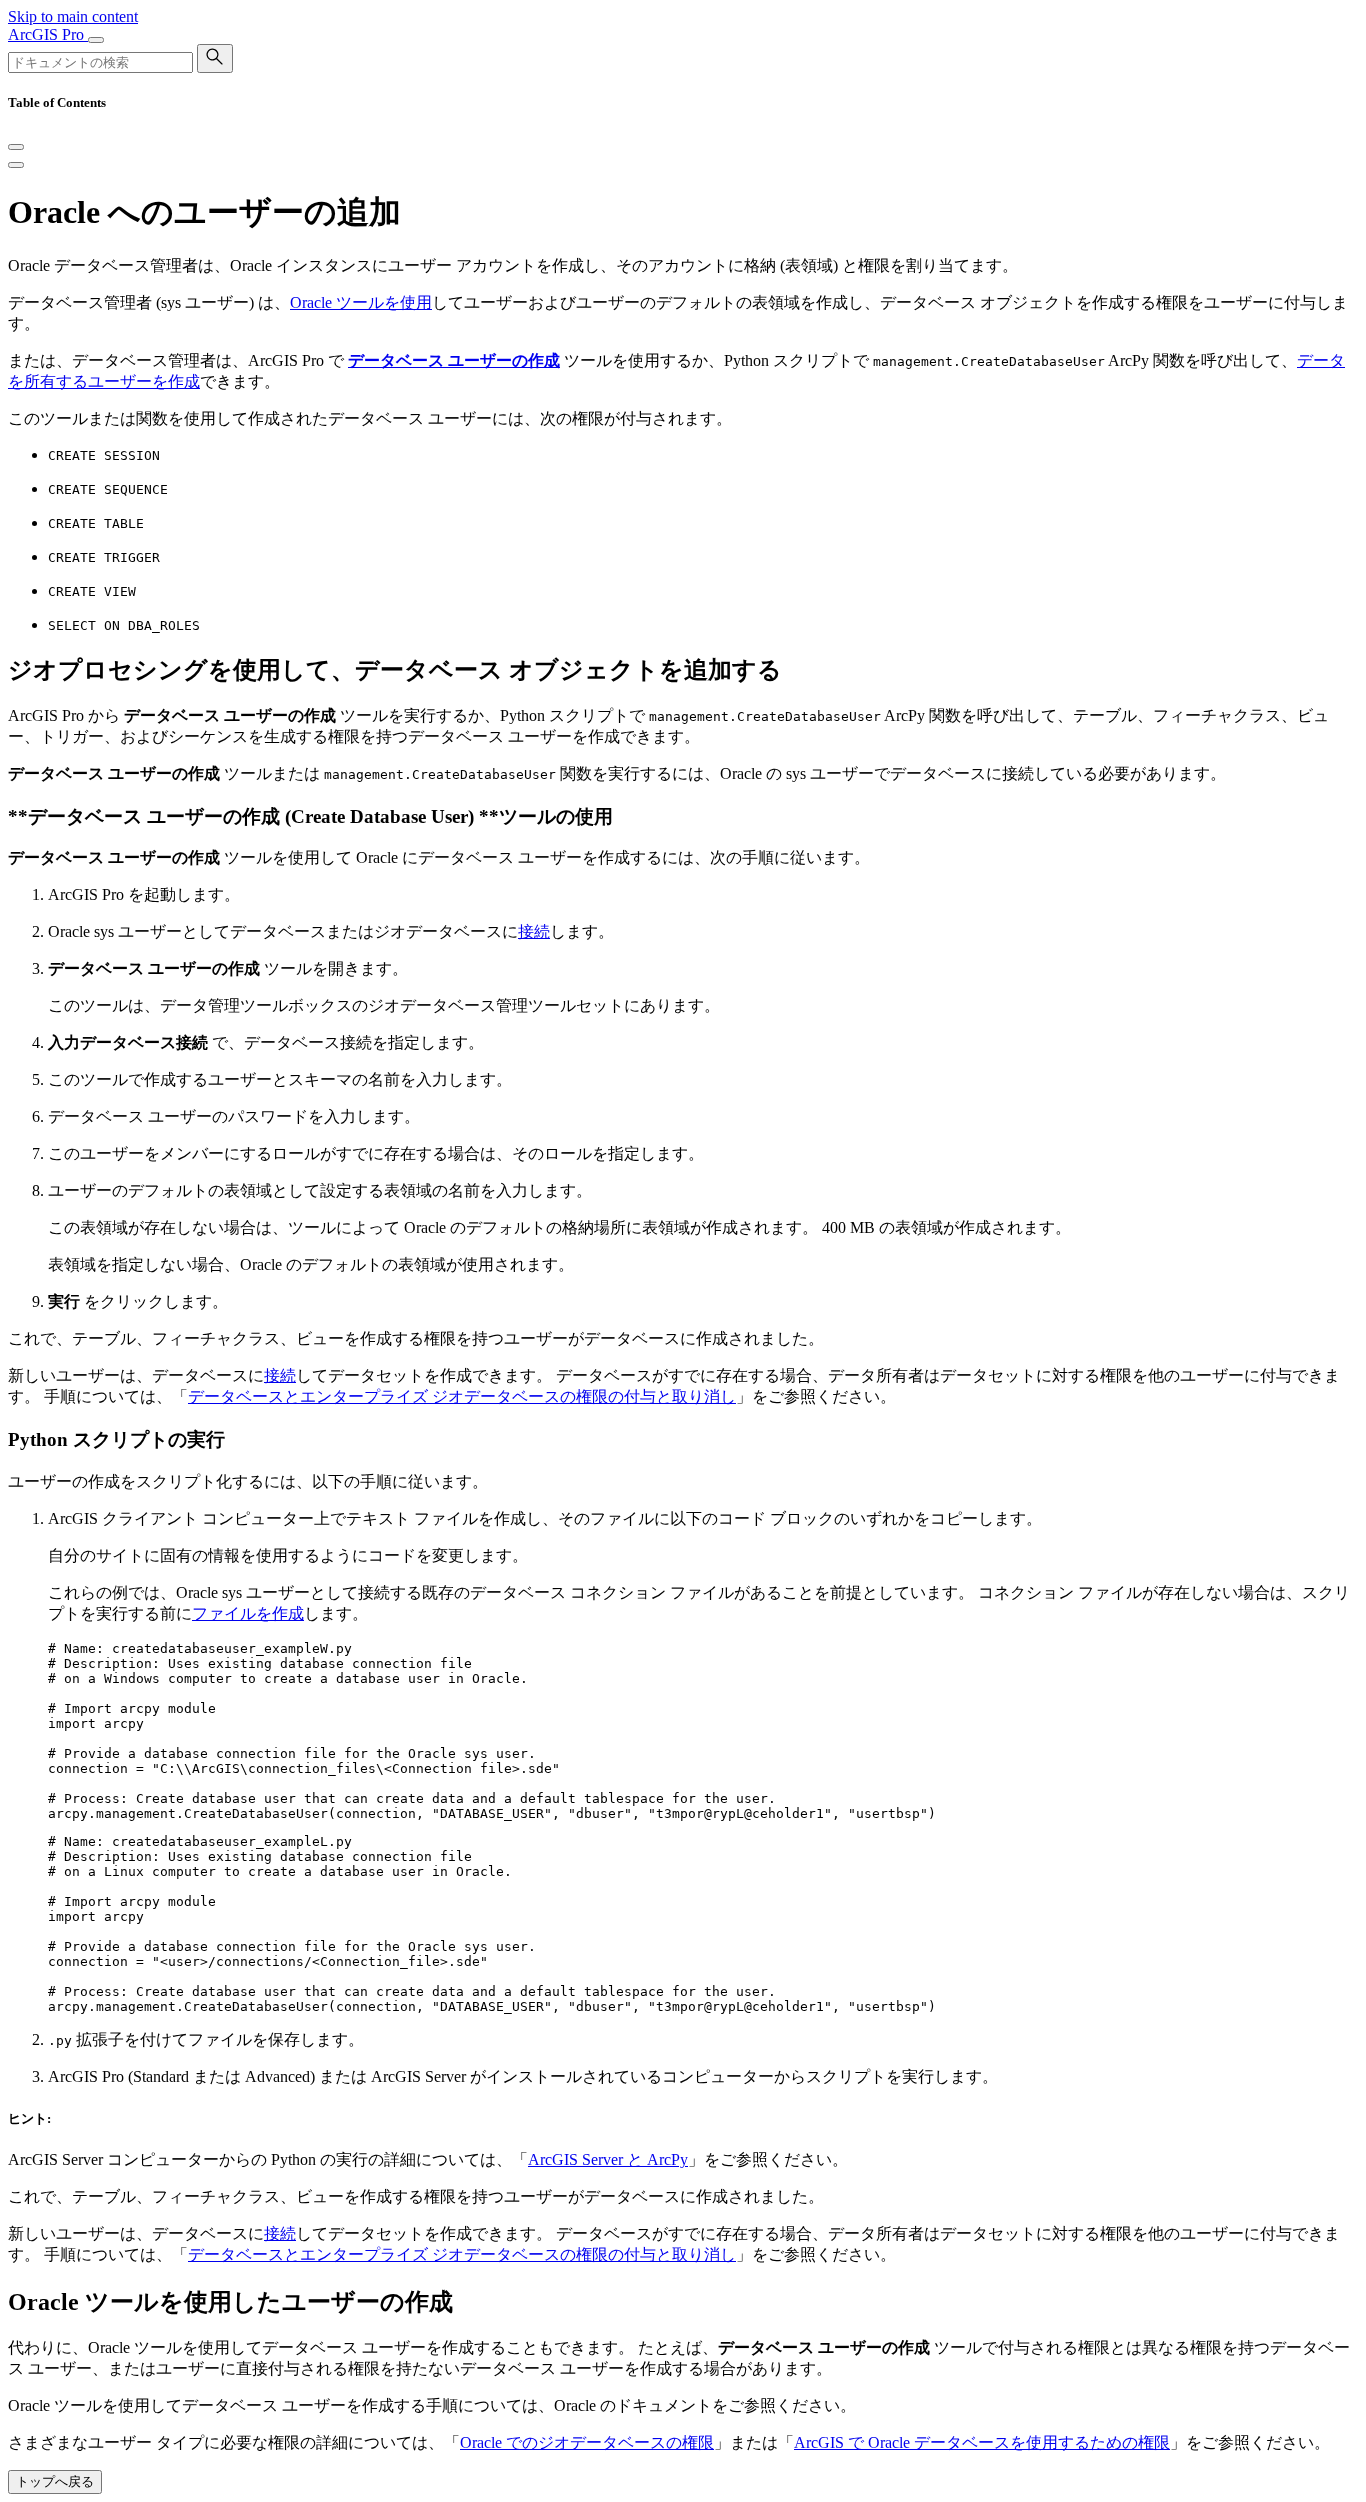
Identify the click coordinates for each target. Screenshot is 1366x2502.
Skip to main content (73, 16)
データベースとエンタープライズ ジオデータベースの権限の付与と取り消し (462, 1396)
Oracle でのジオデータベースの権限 (587, 2442)
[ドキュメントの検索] (215, 58)
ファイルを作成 (248, 1613)
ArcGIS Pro (48, 34)
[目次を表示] (16, 165)
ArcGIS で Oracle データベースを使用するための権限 (982, 2442)
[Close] (16, 147)
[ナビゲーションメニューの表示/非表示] (96, 40)
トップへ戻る (55, 2481)
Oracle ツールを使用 (361, 302)
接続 (534, 931)
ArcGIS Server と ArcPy (608, 2159)
